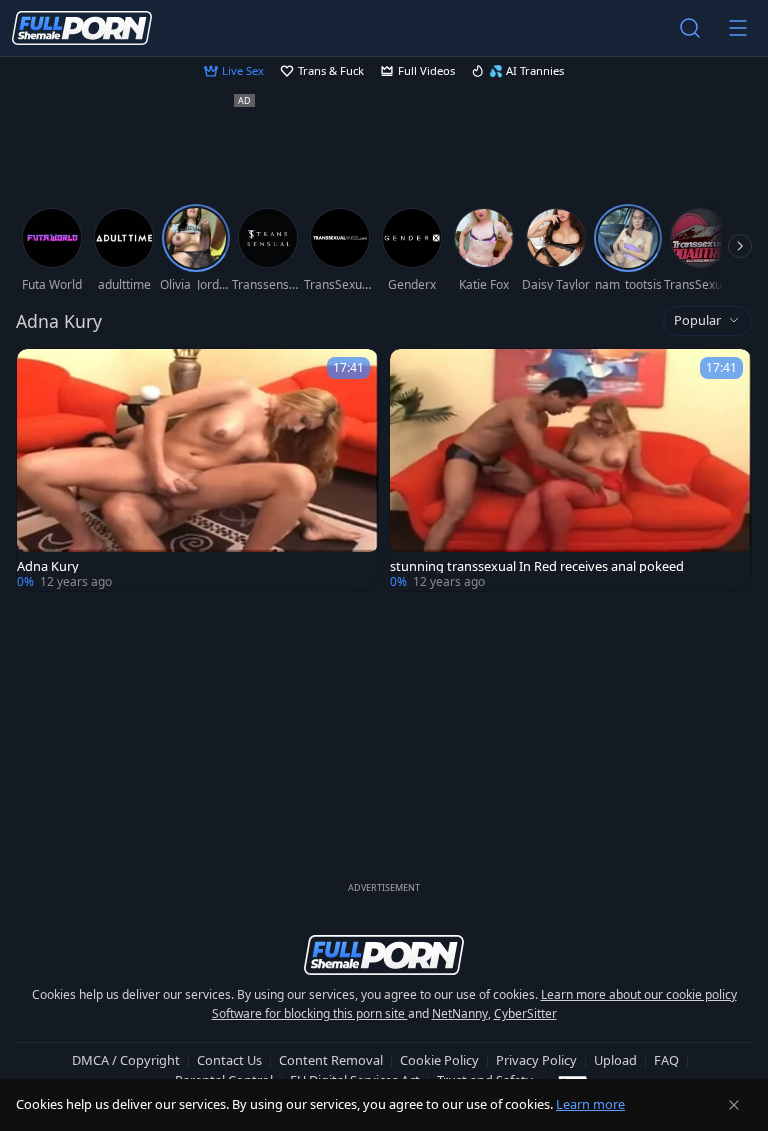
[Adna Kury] (197, 470)
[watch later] (41, 373)
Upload (615, 1060)
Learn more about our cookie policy (639, 994)
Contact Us (229, 1060)
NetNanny (460, 1013)
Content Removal (331, 1060)
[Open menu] (738, 28)
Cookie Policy (439, 1060)
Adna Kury (48, 566)
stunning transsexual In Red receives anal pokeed (537, 566)
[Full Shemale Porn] (82, 28)
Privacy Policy (536, 1060)
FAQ (666, 1060)
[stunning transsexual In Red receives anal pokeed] (570, 470)
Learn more (590, 1104)
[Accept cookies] (734, 1105)
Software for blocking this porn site (310, 1013)
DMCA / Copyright (126, 1060)
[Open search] (690, 28)
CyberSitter (525, 1013)
